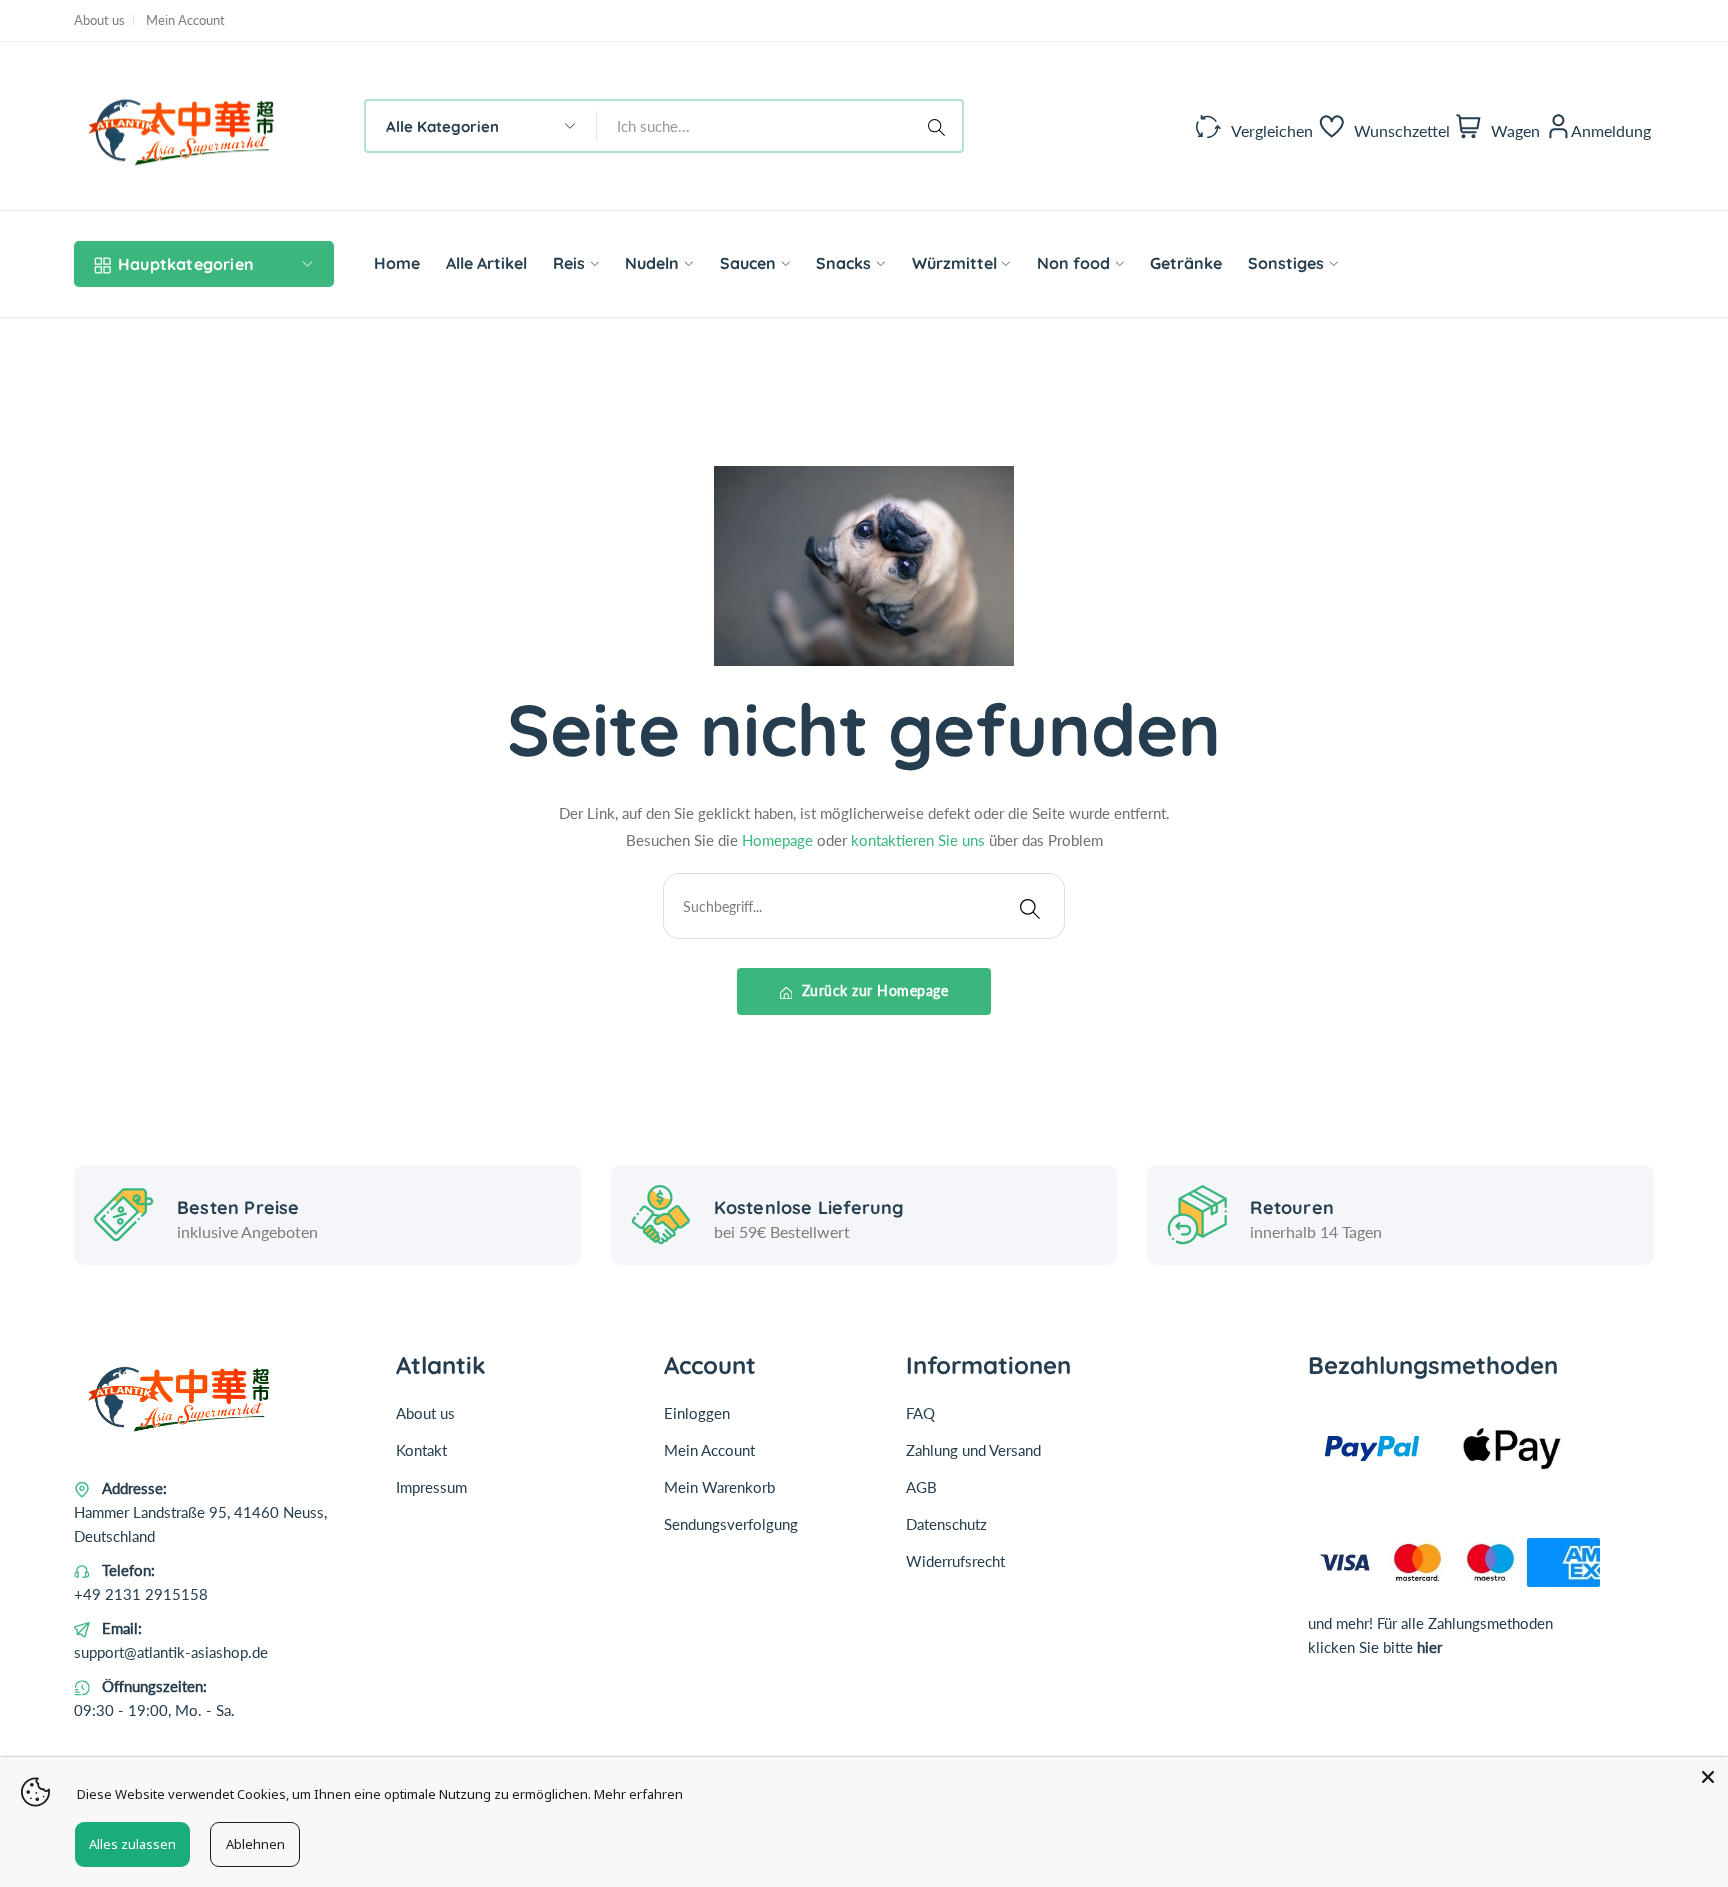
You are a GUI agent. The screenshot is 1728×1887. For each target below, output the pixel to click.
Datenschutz (946, 1524)
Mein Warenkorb (719, 1487)
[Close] (1708, 1777)
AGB (921, 1487)
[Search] (940, 126)
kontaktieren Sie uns (918, 840)
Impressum (431, 1487)
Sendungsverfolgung (731, 1524)
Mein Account (185, 20)
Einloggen (697, 1413)
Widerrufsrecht (955, 1561)
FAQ (920, 1413)
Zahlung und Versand (973, 1450)
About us (99, 20)
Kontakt (421, 1450)
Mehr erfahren (638, 1794)
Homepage (777, 840)
